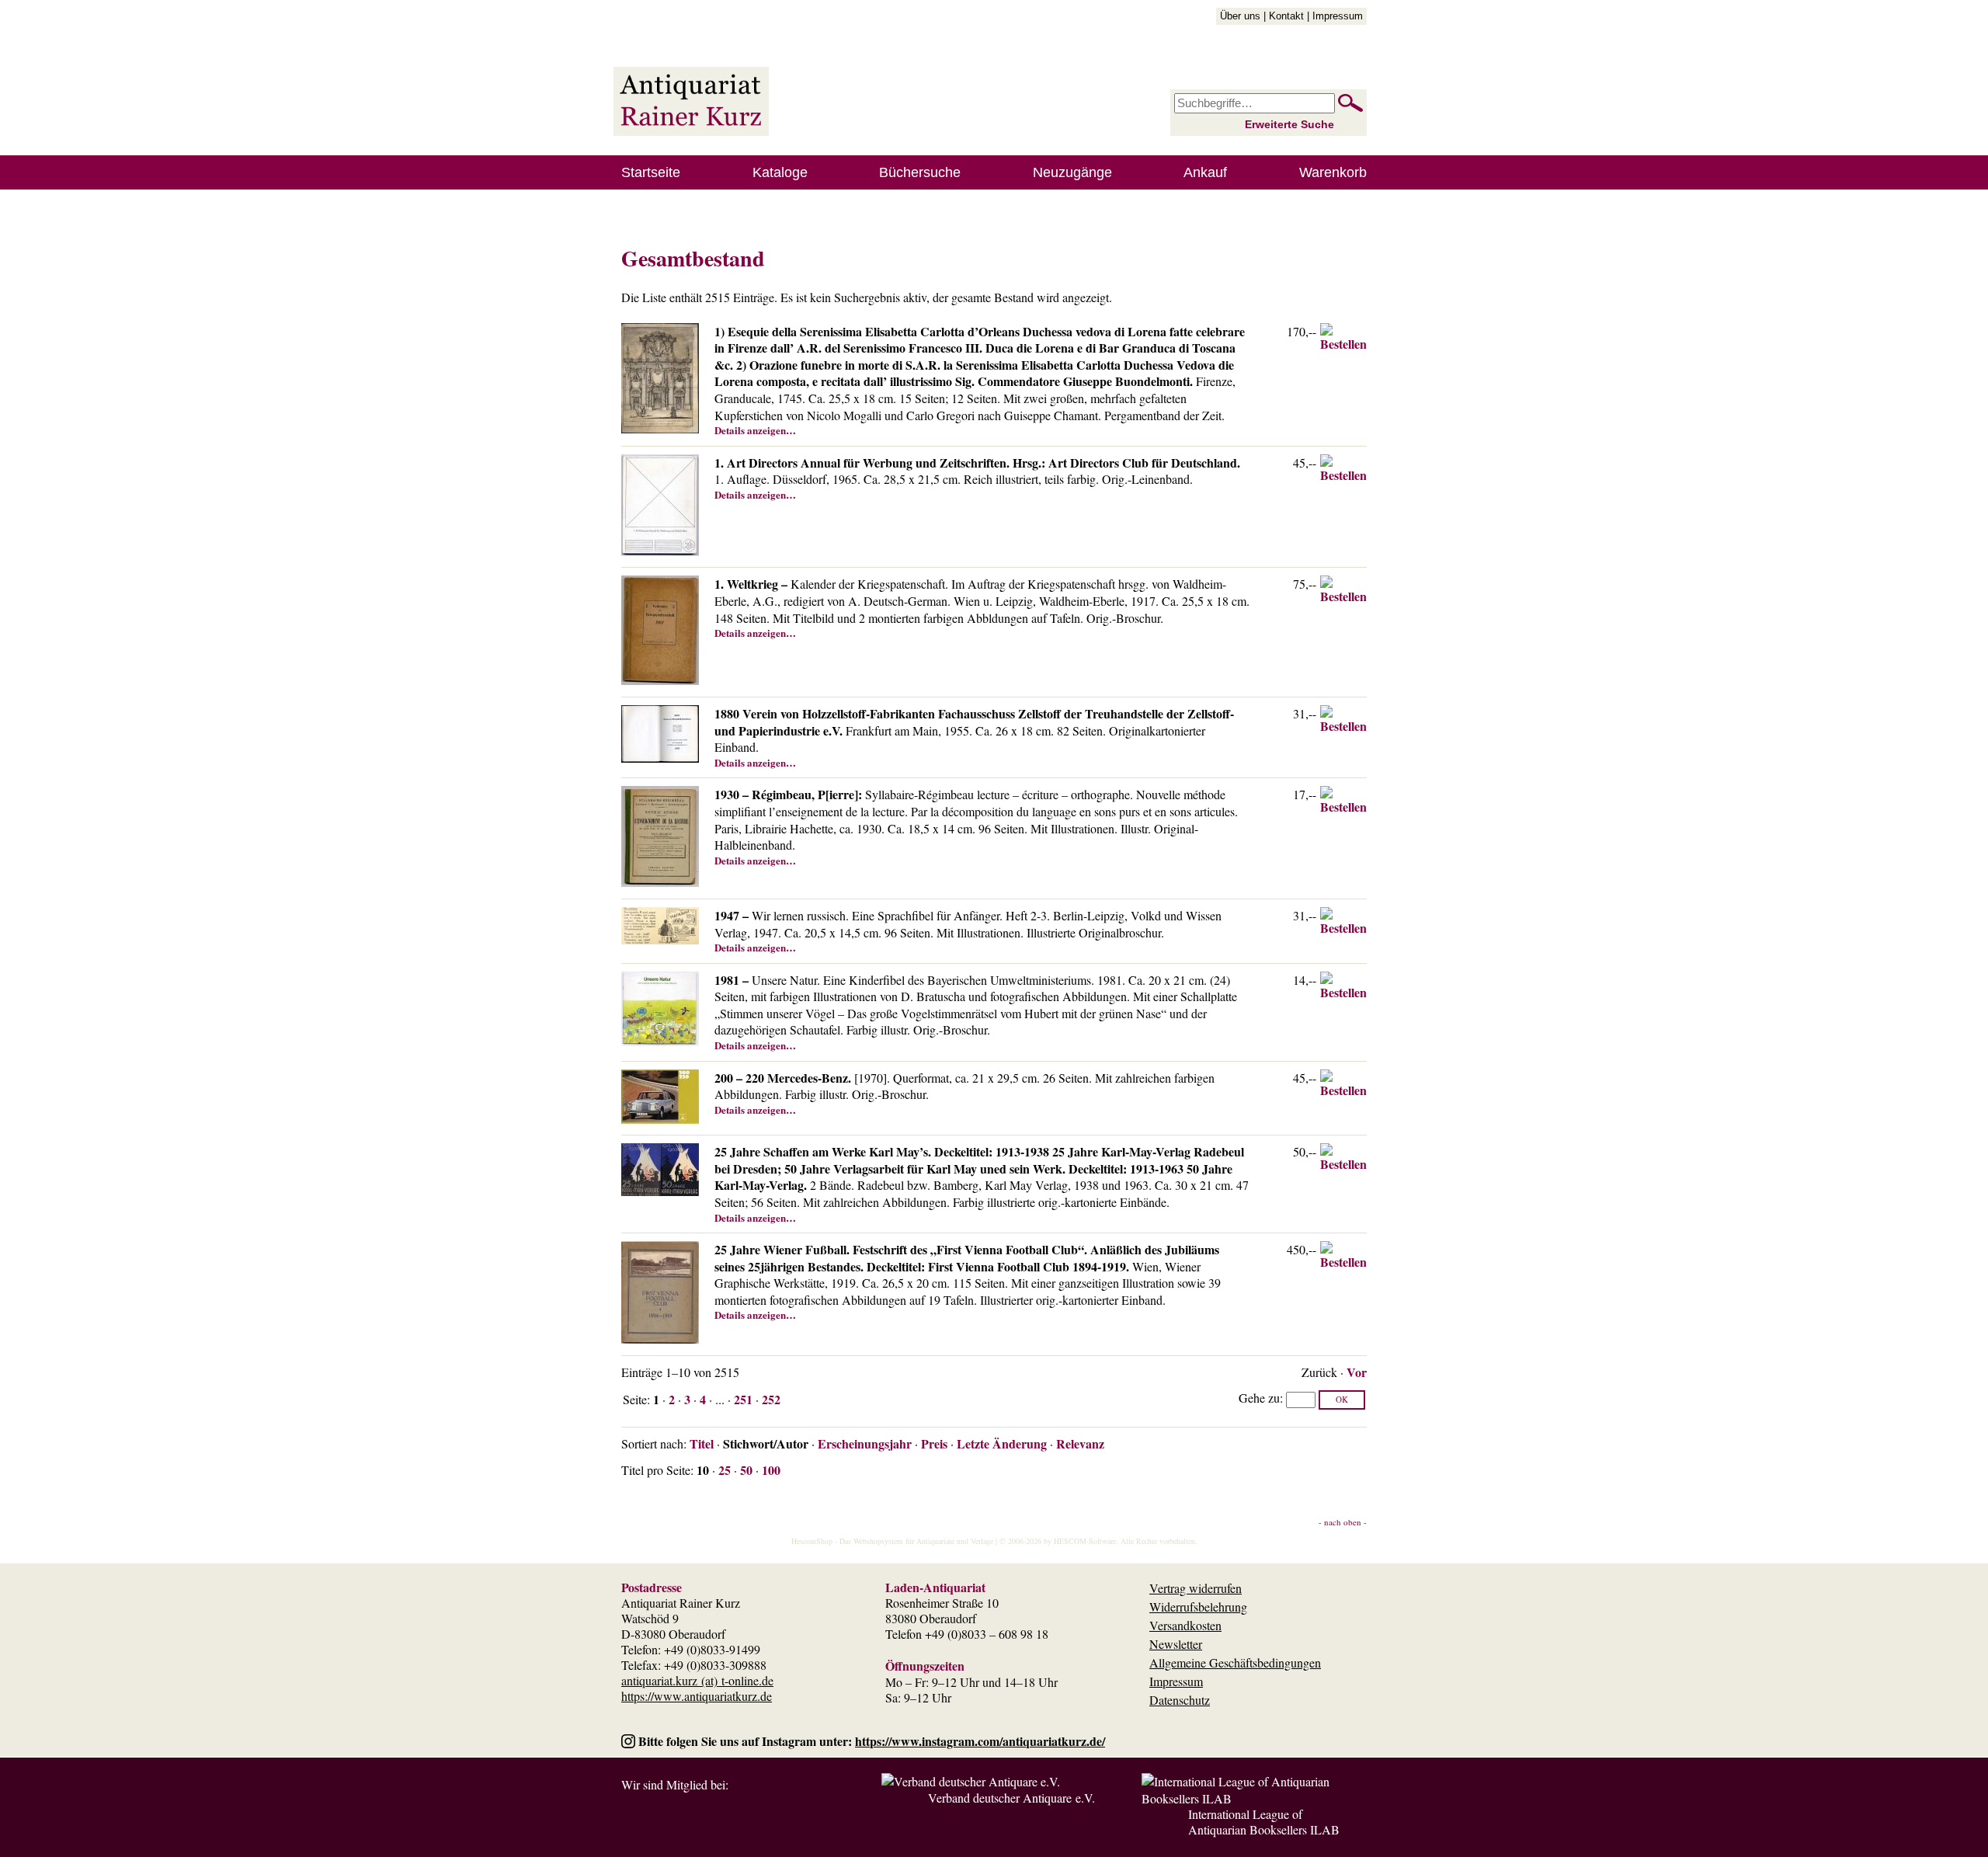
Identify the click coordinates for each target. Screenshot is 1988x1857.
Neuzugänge (1072, 172)
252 (771, 1399)
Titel (702, 1443)
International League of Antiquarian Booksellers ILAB (1264, 1822)
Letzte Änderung (1002, 1443)
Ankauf (1205, 172)
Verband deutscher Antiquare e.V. (1011, 1798)
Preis (934, 1443)
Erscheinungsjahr (865, 1443)
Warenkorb (1333, 172)
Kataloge (780, 172)
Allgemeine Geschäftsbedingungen (1235, 1662)
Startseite (651, 172)
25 (725, 1470)
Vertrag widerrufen (1196, 1588)
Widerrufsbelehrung (1198, 1607)
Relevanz (1080, 1443)
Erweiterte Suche (1289, 124)
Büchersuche (920, 172)
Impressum (1338, 16)
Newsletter (1176, 1644)
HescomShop (812, 1541)
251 (743, 1399)
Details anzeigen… (755, 430)
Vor (1357, 1372)
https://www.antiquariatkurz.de (697, 1696)
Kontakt (1286, 16)
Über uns (1240, 16)
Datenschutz (1180, 1700)
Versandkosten (1185, 1625)
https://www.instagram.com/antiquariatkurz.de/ (980, 1741)
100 (771, 1470)
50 (746, 1470)
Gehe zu (1259, 1398)
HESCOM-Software (1085, 1541)
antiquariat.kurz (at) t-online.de (697, 1680)
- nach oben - (1343, 1522)
